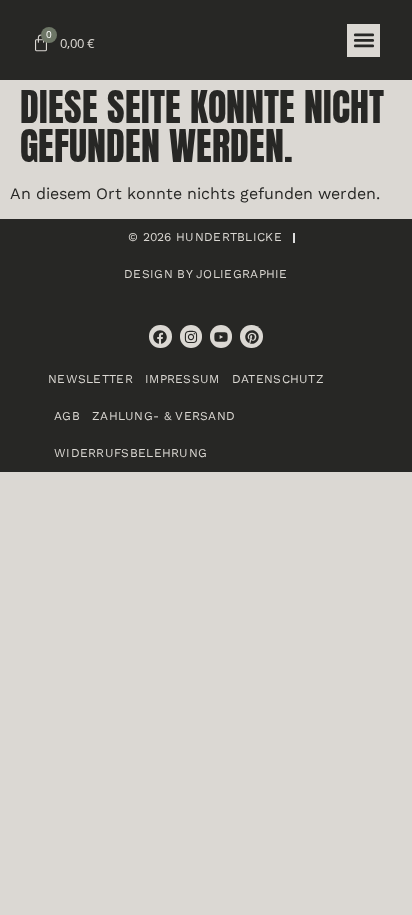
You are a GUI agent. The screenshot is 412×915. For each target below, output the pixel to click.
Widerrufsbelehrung (130, 453)
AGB (67, 416)
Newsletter (90, 379)
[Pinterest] (251, 336)
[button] (363, 40)
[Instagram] (191, 336)
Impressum (182, 379)
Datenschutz (278, 379)
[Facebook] (160, 336)
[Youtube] (221, 336)
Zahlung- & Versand (163, 416)
